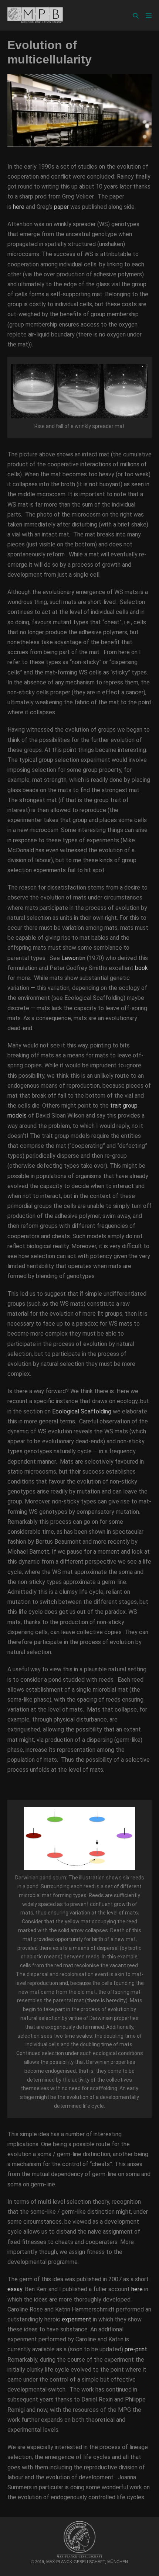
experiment (77, 2319)
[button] (136, 16)
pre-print (136, 2349)
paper (61, 207)
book (141, 968)
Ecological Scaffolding (82, 1411)
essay (15, 2289)
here (19, 207)
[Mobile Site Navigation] (149, 15)
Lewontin (73, 958)
